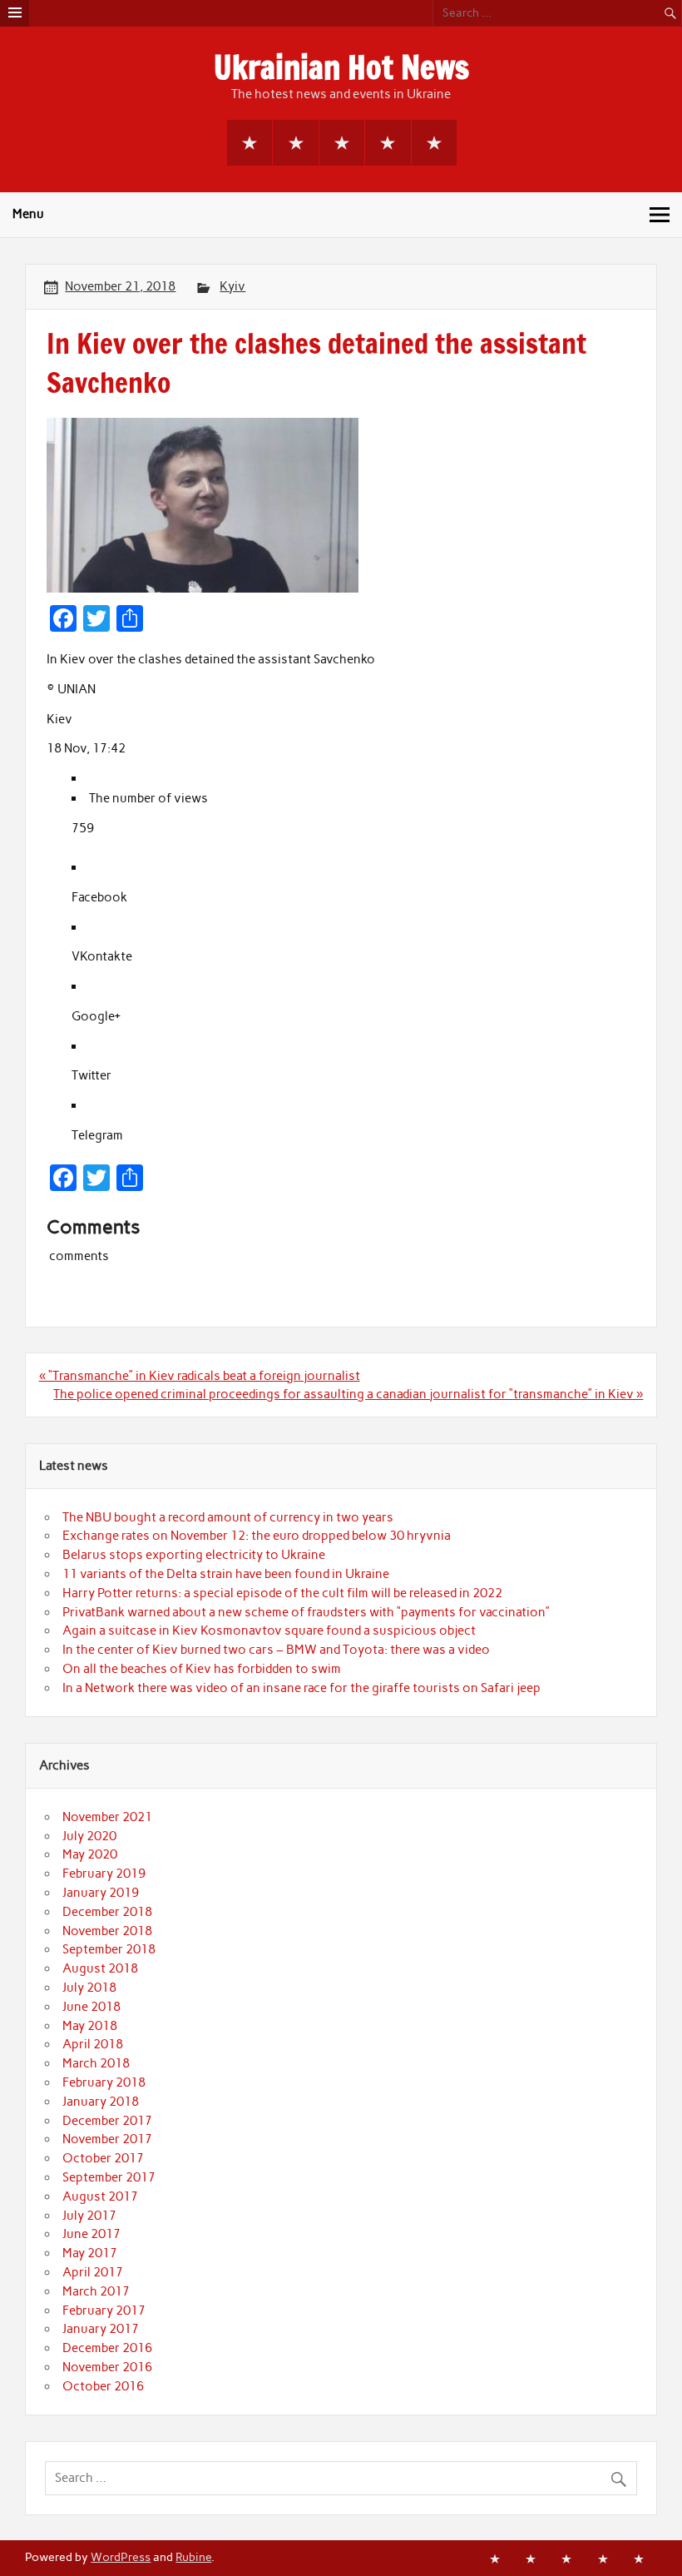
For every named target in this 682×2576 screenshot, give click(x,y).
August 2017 (100, 2196)
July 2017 (89, 2216)
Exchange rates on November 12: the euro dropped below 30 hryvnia (257, 1536)
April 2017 (93, 2272)
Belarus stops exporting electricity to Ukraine (194, 1555)
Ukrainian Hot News (341, 67)
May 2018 (90, 2026)
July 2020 (89, 1836)
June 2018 (91, 2007)
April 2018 (93, 2044)
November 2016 (107, 2367)
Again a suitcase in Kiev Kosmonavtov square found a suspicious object (269, 1630)
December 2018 (107, 1912)
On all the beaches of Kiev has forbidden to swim (202, 1669)
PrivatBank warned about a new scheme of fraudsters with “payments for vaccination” (306, 1612)
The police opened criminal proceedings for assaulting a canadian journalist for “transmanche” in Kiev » (348, 1394)
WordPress (121, 2557)
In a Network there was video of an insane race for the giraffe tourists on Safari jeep (301, 1688)
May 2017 (90, 2253)
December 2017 (107, 2121)
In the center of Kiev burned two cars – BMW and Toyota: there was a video (276, 1650)
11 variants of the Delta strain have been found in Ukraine (226, 1574)
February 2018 (104, 2082)
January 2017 (101, 2329)
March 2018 (96, 2063)
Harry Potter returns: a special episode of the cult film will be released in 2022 (282, 1593)
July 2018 (89, 1988)
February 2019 (104, 1874)
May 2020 (90, 1854)
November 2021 (107, 1817)
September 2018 (109, 1949)
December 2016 (107, 2348)
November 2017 (107, 2139)
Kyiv (232, 286)
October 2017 (103, 2158)
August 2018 (100, 1968)
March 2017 (96, 2291)
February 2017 (104, 2310)
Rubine (193, 2557)
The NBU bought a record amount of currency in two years (228, 1517)
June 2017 (91, 2234)
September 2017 (109, 2177)
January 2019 (101, 1893)
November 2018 (107, 1931)
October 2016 (103, 2386)
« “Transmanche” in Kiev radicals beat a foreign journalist (200, 1376)
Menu (28, 214)
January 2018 (101, 2102)
